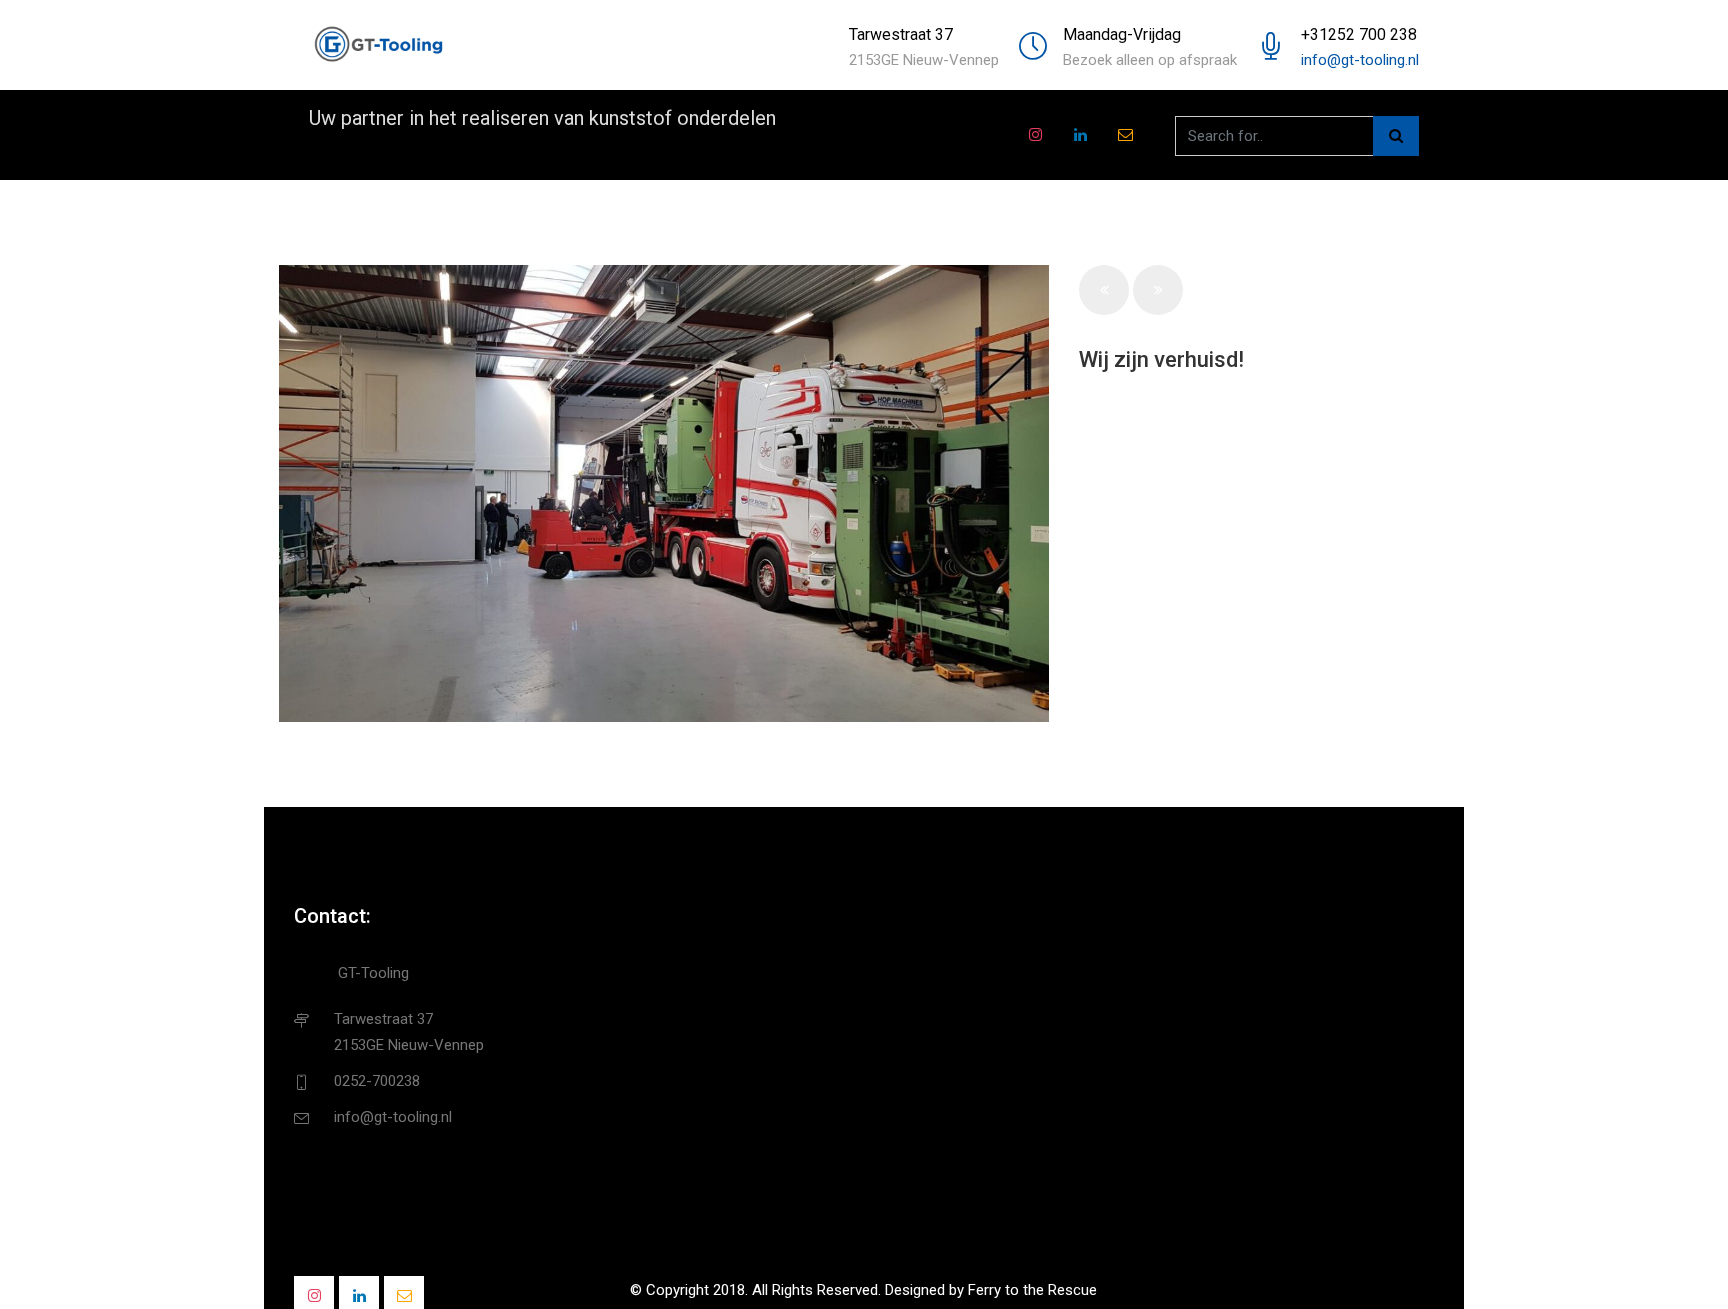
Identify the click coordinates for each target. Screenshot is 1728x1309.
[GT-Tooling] (379, 45)
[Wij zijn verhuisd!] (664, 493)
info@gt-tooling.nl (1360, 60)
